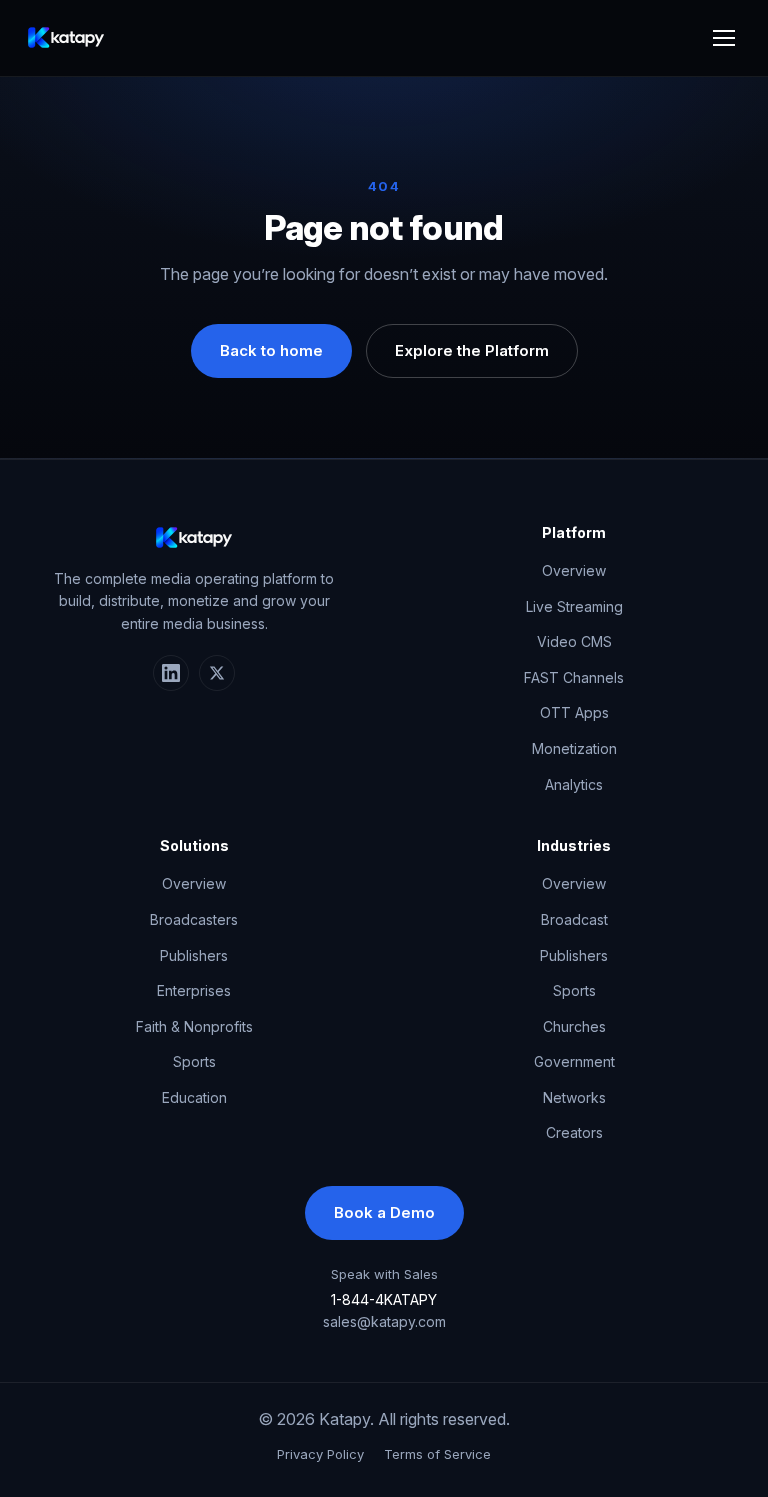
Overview (574, 570)
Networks (574, 1097)
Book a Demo (384, 1212)
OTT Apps (574, 712)
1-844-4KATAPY (384, 1299)
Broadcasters (194, 919)
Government (574, 1061)
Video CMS (574, 641)
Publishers (194, 955)
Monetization (574, 748)
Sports (194, 1061)
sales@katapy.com (384, 1321)
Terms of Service (437, 1454)
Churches (574, 1026)
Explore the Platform (472, 350)
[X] (217, 673)
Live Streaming (574, 606)
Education (194, 1097)
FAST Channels (574, 677)
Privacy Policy (320, 1454)
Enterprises (194, 990)
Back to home (271, 350)
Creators (574, 1132)
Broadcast (574, 919)
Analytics (574, 784)
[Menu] (724, 38)
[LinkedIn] (171, 673)
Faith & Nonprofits (194, 1026)
